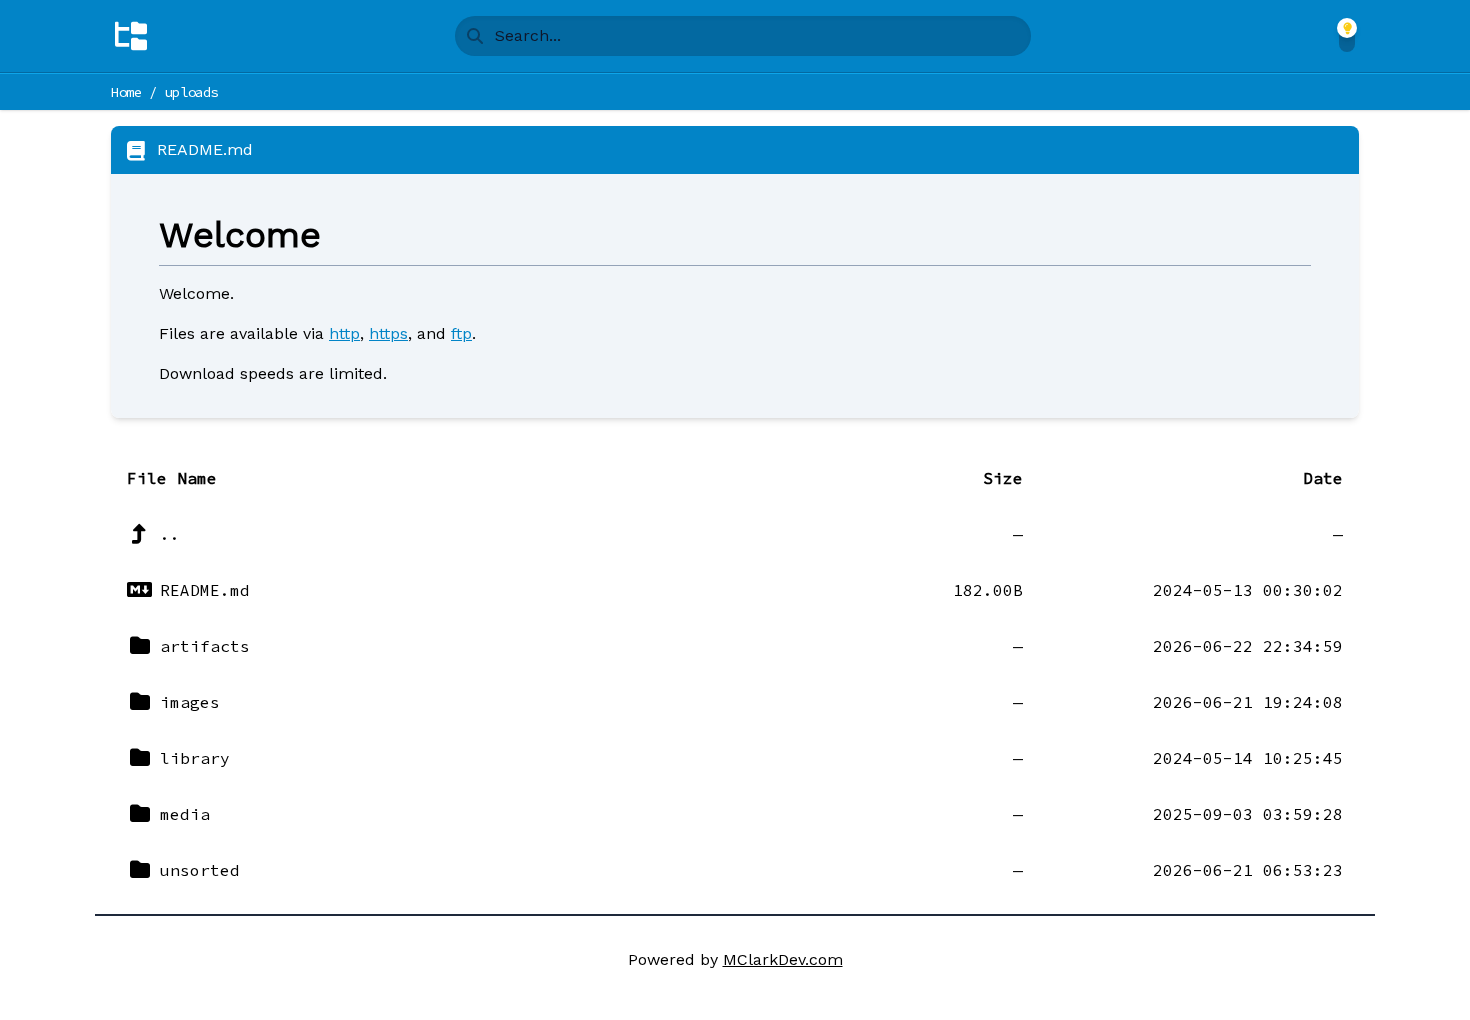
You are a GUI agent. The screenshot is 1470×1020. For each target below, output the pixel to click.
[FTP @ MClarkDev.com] (131, 36)
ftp (461, 333)
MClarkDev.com (783, 959)
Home (126, 92)
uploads (192, 92)
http (344, 333)
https (388, 333)
